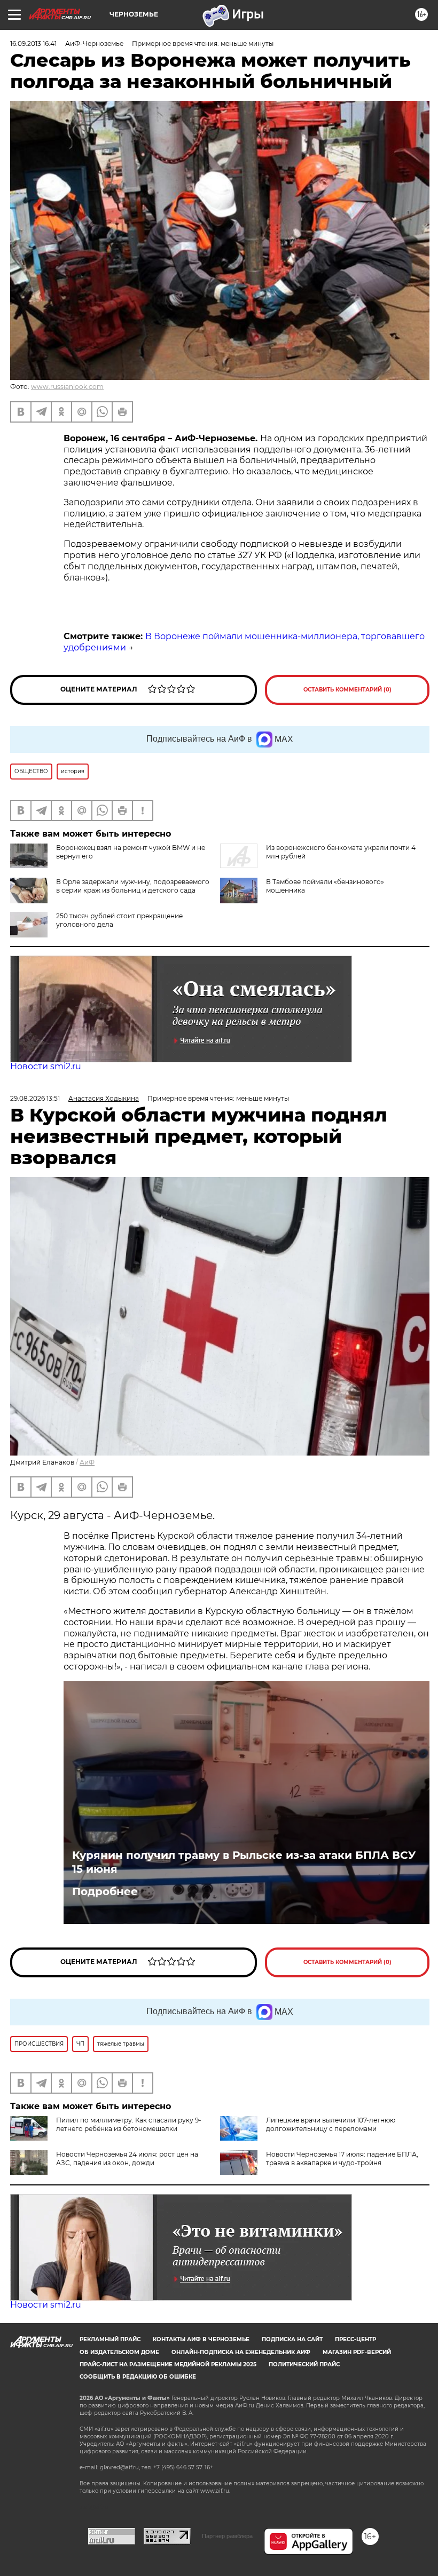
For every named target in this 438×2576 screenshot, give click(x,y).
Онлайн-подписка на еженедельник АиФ (241, 2352)
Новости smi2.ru (46, 1066)
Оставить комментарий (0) (347, 690)
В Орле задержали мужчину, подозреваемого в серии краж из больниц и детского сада (133, 886)
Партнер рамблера (227, 2536)
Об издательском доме (119, 2352)
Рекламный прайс (110, 2339)
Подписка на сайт (292, 2339)
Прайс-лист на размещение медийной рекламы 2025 (168, 2364)
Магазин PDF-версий (357, 2352)
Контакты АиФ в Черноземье (201, 2339)
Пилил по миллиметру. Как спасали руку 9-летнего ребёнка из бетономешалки (129, 2124)
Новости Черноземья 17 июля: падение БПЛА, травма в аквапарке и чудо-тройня (342, 2158)
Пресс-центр (355, 2339)
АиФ (87, 1462)
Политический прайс (304, 2364)
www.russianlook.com (67, 387)
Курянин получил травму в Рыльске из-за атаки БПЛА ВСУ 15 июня (244, 1862)
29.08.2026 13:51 (35, 1098)
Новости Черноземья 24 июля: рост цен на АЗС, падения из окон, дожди (127, 2158)
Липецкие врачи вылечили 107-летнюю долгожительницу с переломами (331, 2124)
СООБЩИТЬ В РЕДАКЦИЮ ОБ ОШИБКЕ (138, 2377)
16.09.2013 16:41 (33, 43)
